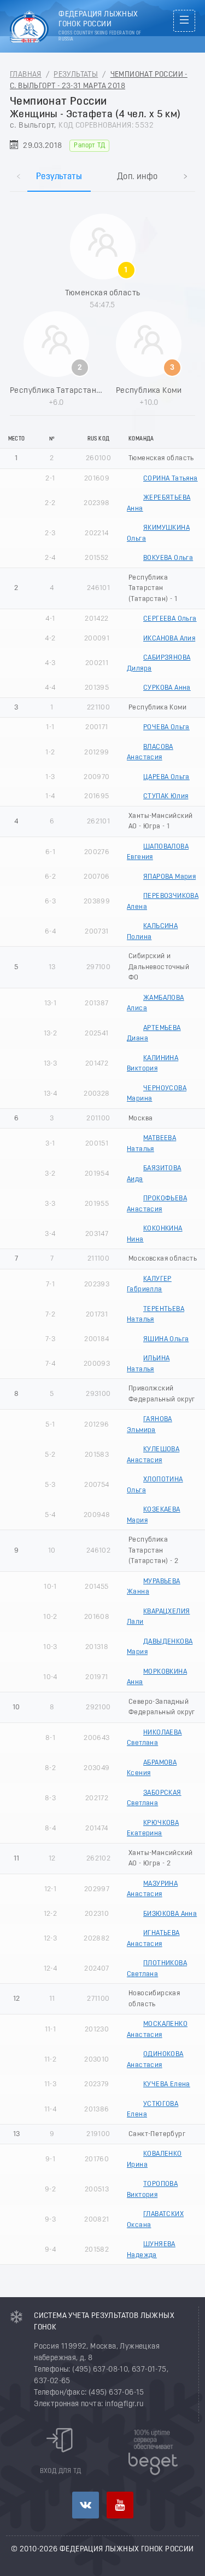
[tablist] (102, 165)
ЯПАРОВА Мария (169, 877)
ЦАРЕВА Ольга (166, 777)
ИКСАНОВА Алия (169, 639)
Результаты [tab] (59, 177)
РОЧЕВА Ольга (166, 727)
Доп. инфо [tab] (137, 177)
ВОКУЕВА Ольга (168, 558)
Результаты (76, 75)
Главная (26, 75)
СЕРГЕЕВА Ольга (170, 619)
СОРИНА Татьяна (171, 479)
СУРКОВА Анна (167, 688)
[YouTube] (120, 2505)
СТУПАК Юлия (166, 796)
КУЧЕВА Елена (167, 2084)
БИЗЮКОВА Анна (170, 1914)
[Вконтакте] (86, 2505)
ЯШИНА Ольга (166, 1339)
